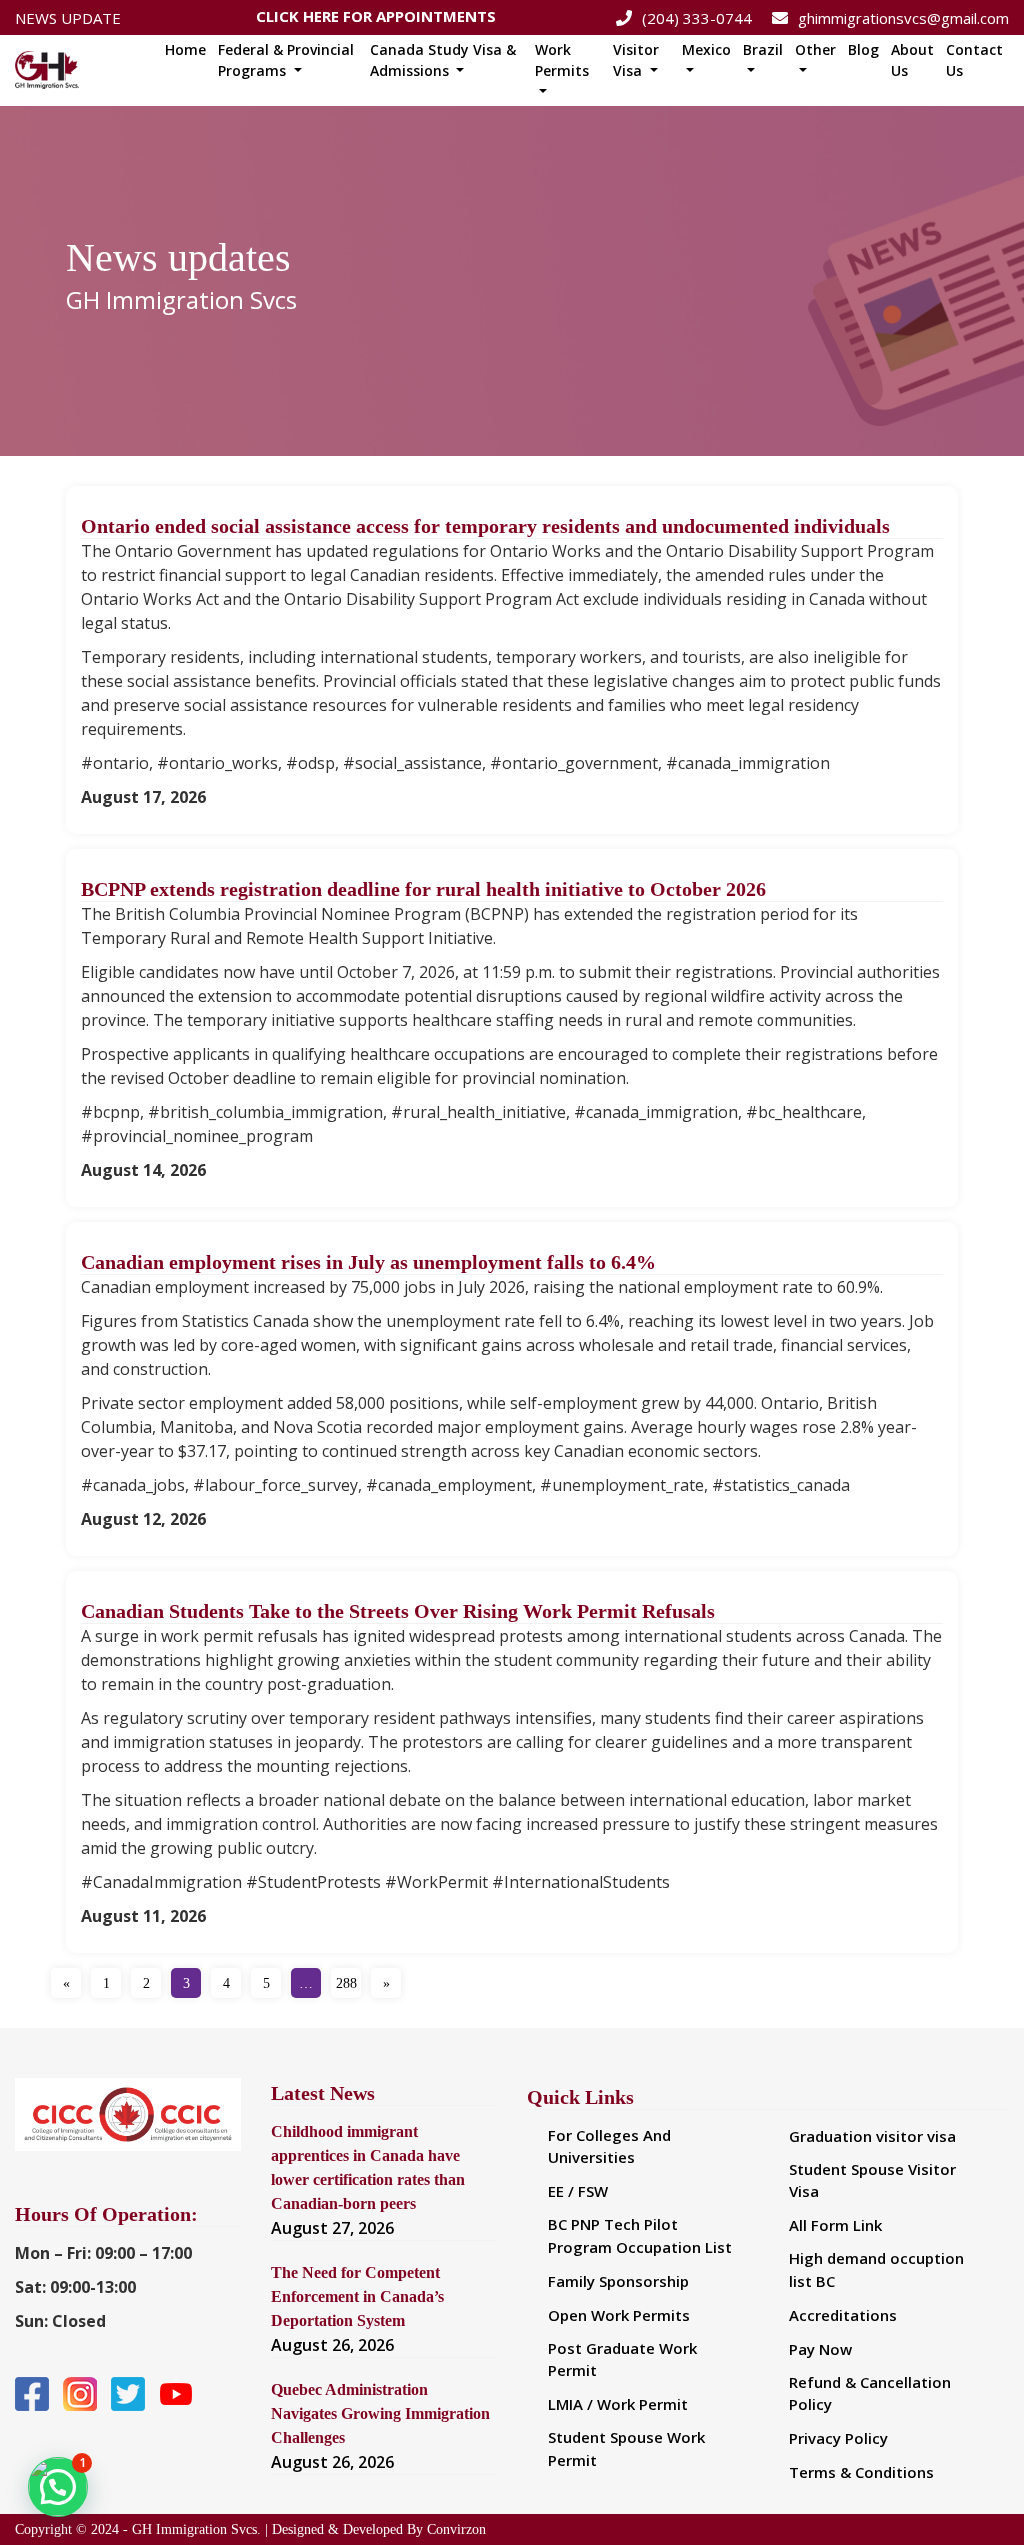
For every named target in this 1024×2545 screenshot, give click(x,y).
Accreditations (843, 2315)
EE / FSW (578, 2191)
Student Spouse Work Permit (626, 2448)
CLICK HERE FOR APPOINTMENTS (376, 12)
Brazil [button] (763, 49)
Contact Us (974, 60)
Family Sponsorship (618, 2281)
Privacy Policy (838, 2438)
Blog (863, 49)
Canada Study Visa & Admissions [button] (443, 60)
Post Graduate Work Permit (622, 2359)
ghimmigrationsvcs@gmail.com (903, 18)
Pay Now (820, 2349)
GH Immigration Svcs (181, 299)
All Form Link (835, 2225)
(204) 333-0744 (697, 18)
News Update (68, 18)
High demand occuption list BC (876, 2269)
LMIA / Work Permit (618, 2404)
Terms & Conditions (861, 2472)
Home (185, 49)
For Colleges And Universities (609, 2146)
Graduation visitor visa (872, 2136)
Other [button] (815, 49)
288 (346, 1983)
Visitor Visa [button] (636, 60)
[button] (58, 2487)
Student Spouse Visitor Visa (872, 2180)
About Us (912, 60)
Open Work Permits (619, 2315)
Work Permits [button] (562, 60)
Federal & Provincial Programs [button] (286, 60)
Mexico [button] (706, 49)
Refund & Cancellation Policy (870, 2393)
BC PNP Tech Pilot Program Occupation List (640, 2235)
